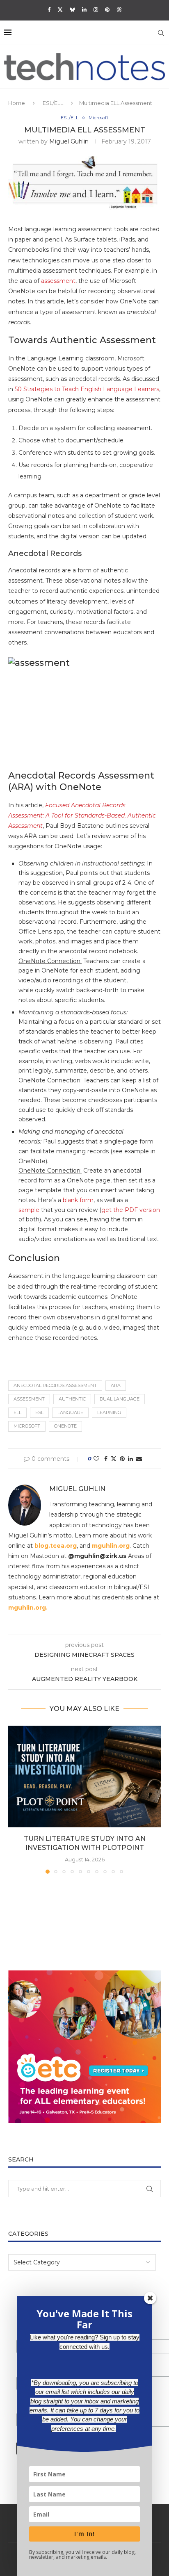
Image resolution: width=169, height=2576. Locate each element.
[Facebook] (49, 9)
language (70, 1412)
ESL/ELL (53, 103)
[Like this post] (96, 1459)
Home (17, 103)
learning (109, 1412)
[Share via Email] (139, 1459)
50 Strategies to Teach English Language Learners (87, 389)
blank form (78, 1200)
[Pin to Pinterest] (122, 1459)
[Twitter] (60, 9)
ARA (116, 1385)
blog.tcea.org (56, 1546)
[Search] (161, 33)
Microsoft (27, 1426)
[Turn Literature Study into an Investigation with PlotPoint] (84, 1777)
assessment (58, 281)
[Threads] (119, 9)
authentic (72, 1399)
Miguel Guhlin (69, 141)
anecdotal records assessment (55, 1385)
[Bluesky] (72, 9)
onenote (65, 1426)
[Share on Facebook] (106, 1459)
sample (29, 1210)
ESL (39, 1412)
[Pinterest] (107, 9)
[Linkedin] (84, 9)
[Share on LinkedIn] (130, 1459)
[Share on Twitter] (114, 1459)
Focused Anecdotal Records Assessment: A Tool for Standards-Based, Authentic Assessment (82, 815)
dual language (120, 1399)
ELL (17, 1412)
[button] (15, 1799)
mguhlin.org (111, 1546)
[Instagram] (96, 9)
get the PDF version (131, 1210)
